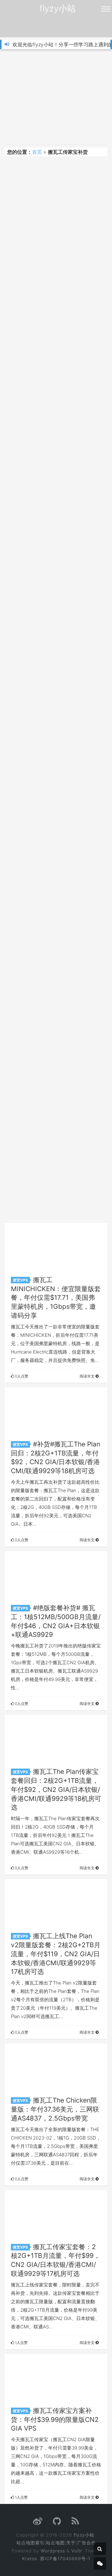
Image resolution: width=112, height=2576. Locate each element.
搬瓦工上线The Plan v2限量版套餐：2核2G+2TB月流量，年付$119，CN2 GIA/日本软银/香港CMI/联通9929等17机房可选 (56, 1954)
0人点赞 (21, 1376)
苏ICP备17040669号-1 (65, 2558)
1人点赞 (21, 2343)
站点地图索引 (30, 2543)
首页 (37, 152)
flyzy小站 (58, 8)
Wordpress (53, 2551)
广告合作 (86, 2543)
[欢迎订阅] (75, 2523)
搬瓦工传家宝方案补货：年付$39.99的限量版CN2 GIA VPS (55, 2420)
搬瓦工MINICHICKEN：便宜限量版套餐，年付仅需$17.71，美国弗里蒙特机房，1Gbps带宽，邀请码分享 (56, 1298)
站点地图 (55, 2543)
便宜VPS (20, 1280)
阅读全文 (88, 1376)
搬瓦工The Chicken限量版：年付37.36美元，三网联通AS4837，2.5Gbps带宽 (55, 2109)
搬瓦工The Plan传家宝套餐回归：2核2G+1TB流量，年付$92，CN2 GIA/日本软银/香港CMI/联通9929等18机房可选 (56, 1789)
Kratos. (30, 2558)
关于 (71, 2543)
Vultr (77, 2551)
